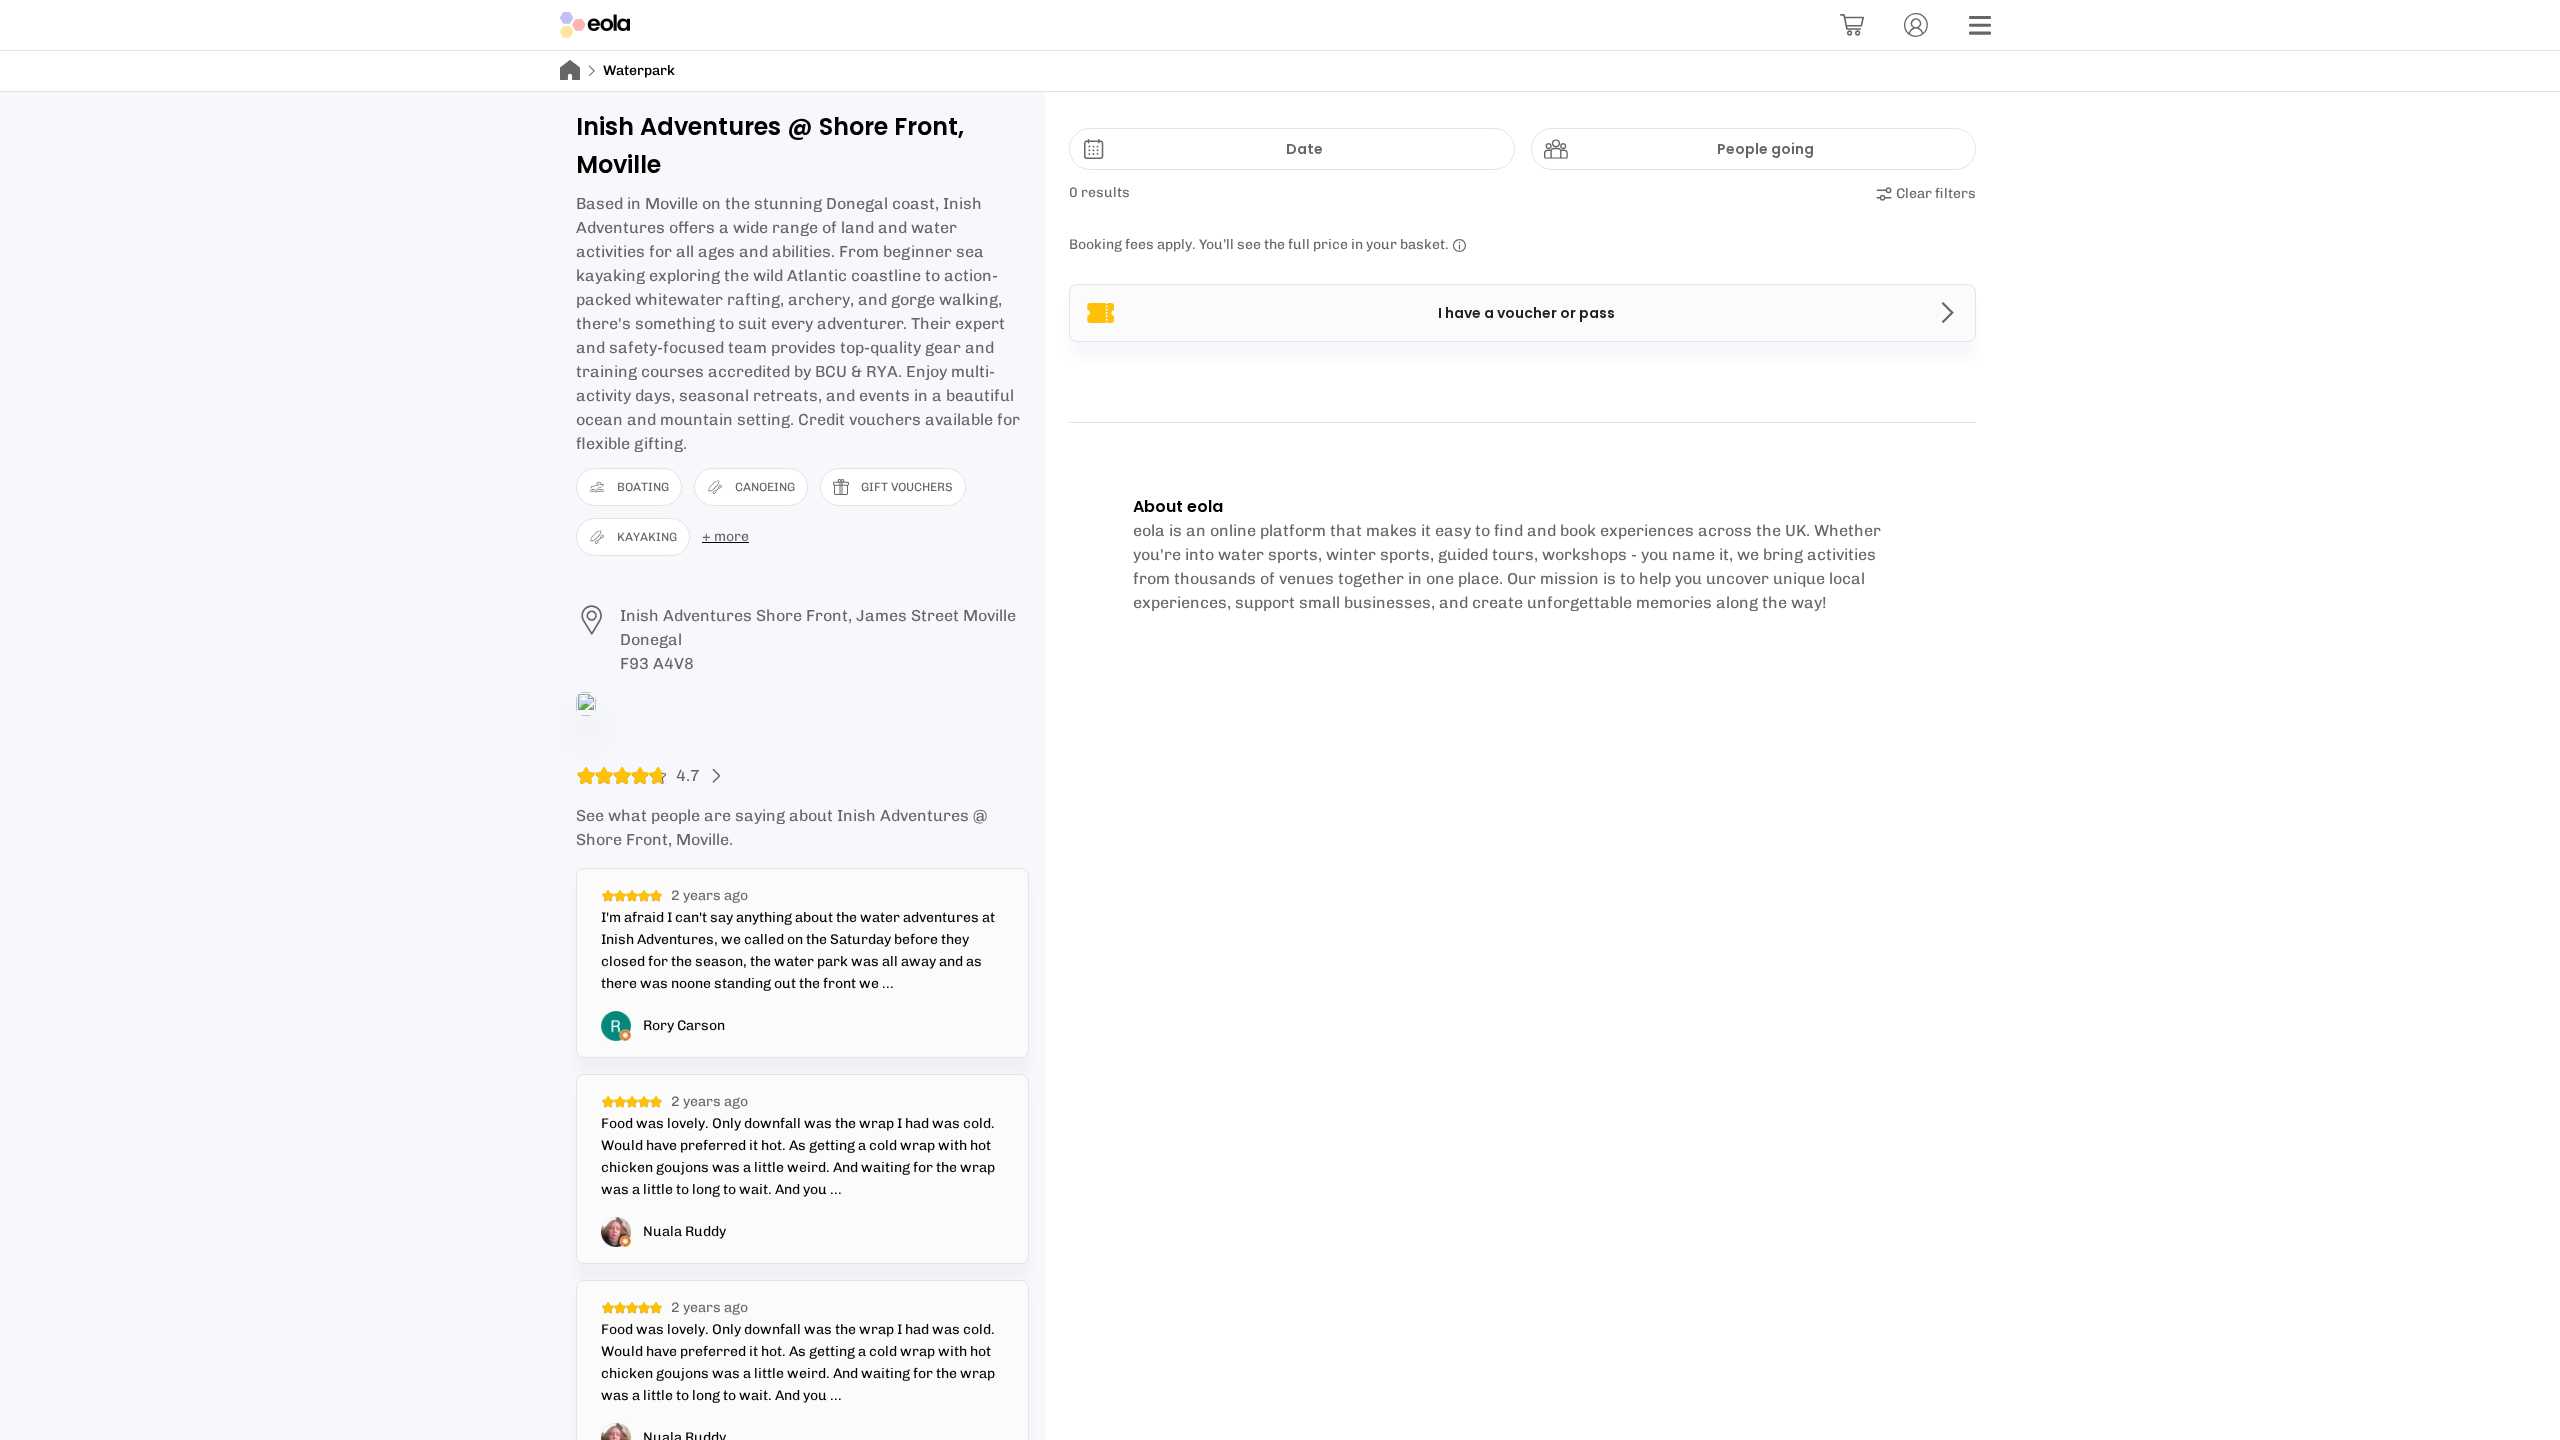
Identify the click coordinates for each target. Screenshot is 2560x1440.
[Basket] (1852, 25)
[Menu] (1980, 25)
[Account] (1916, 25)
